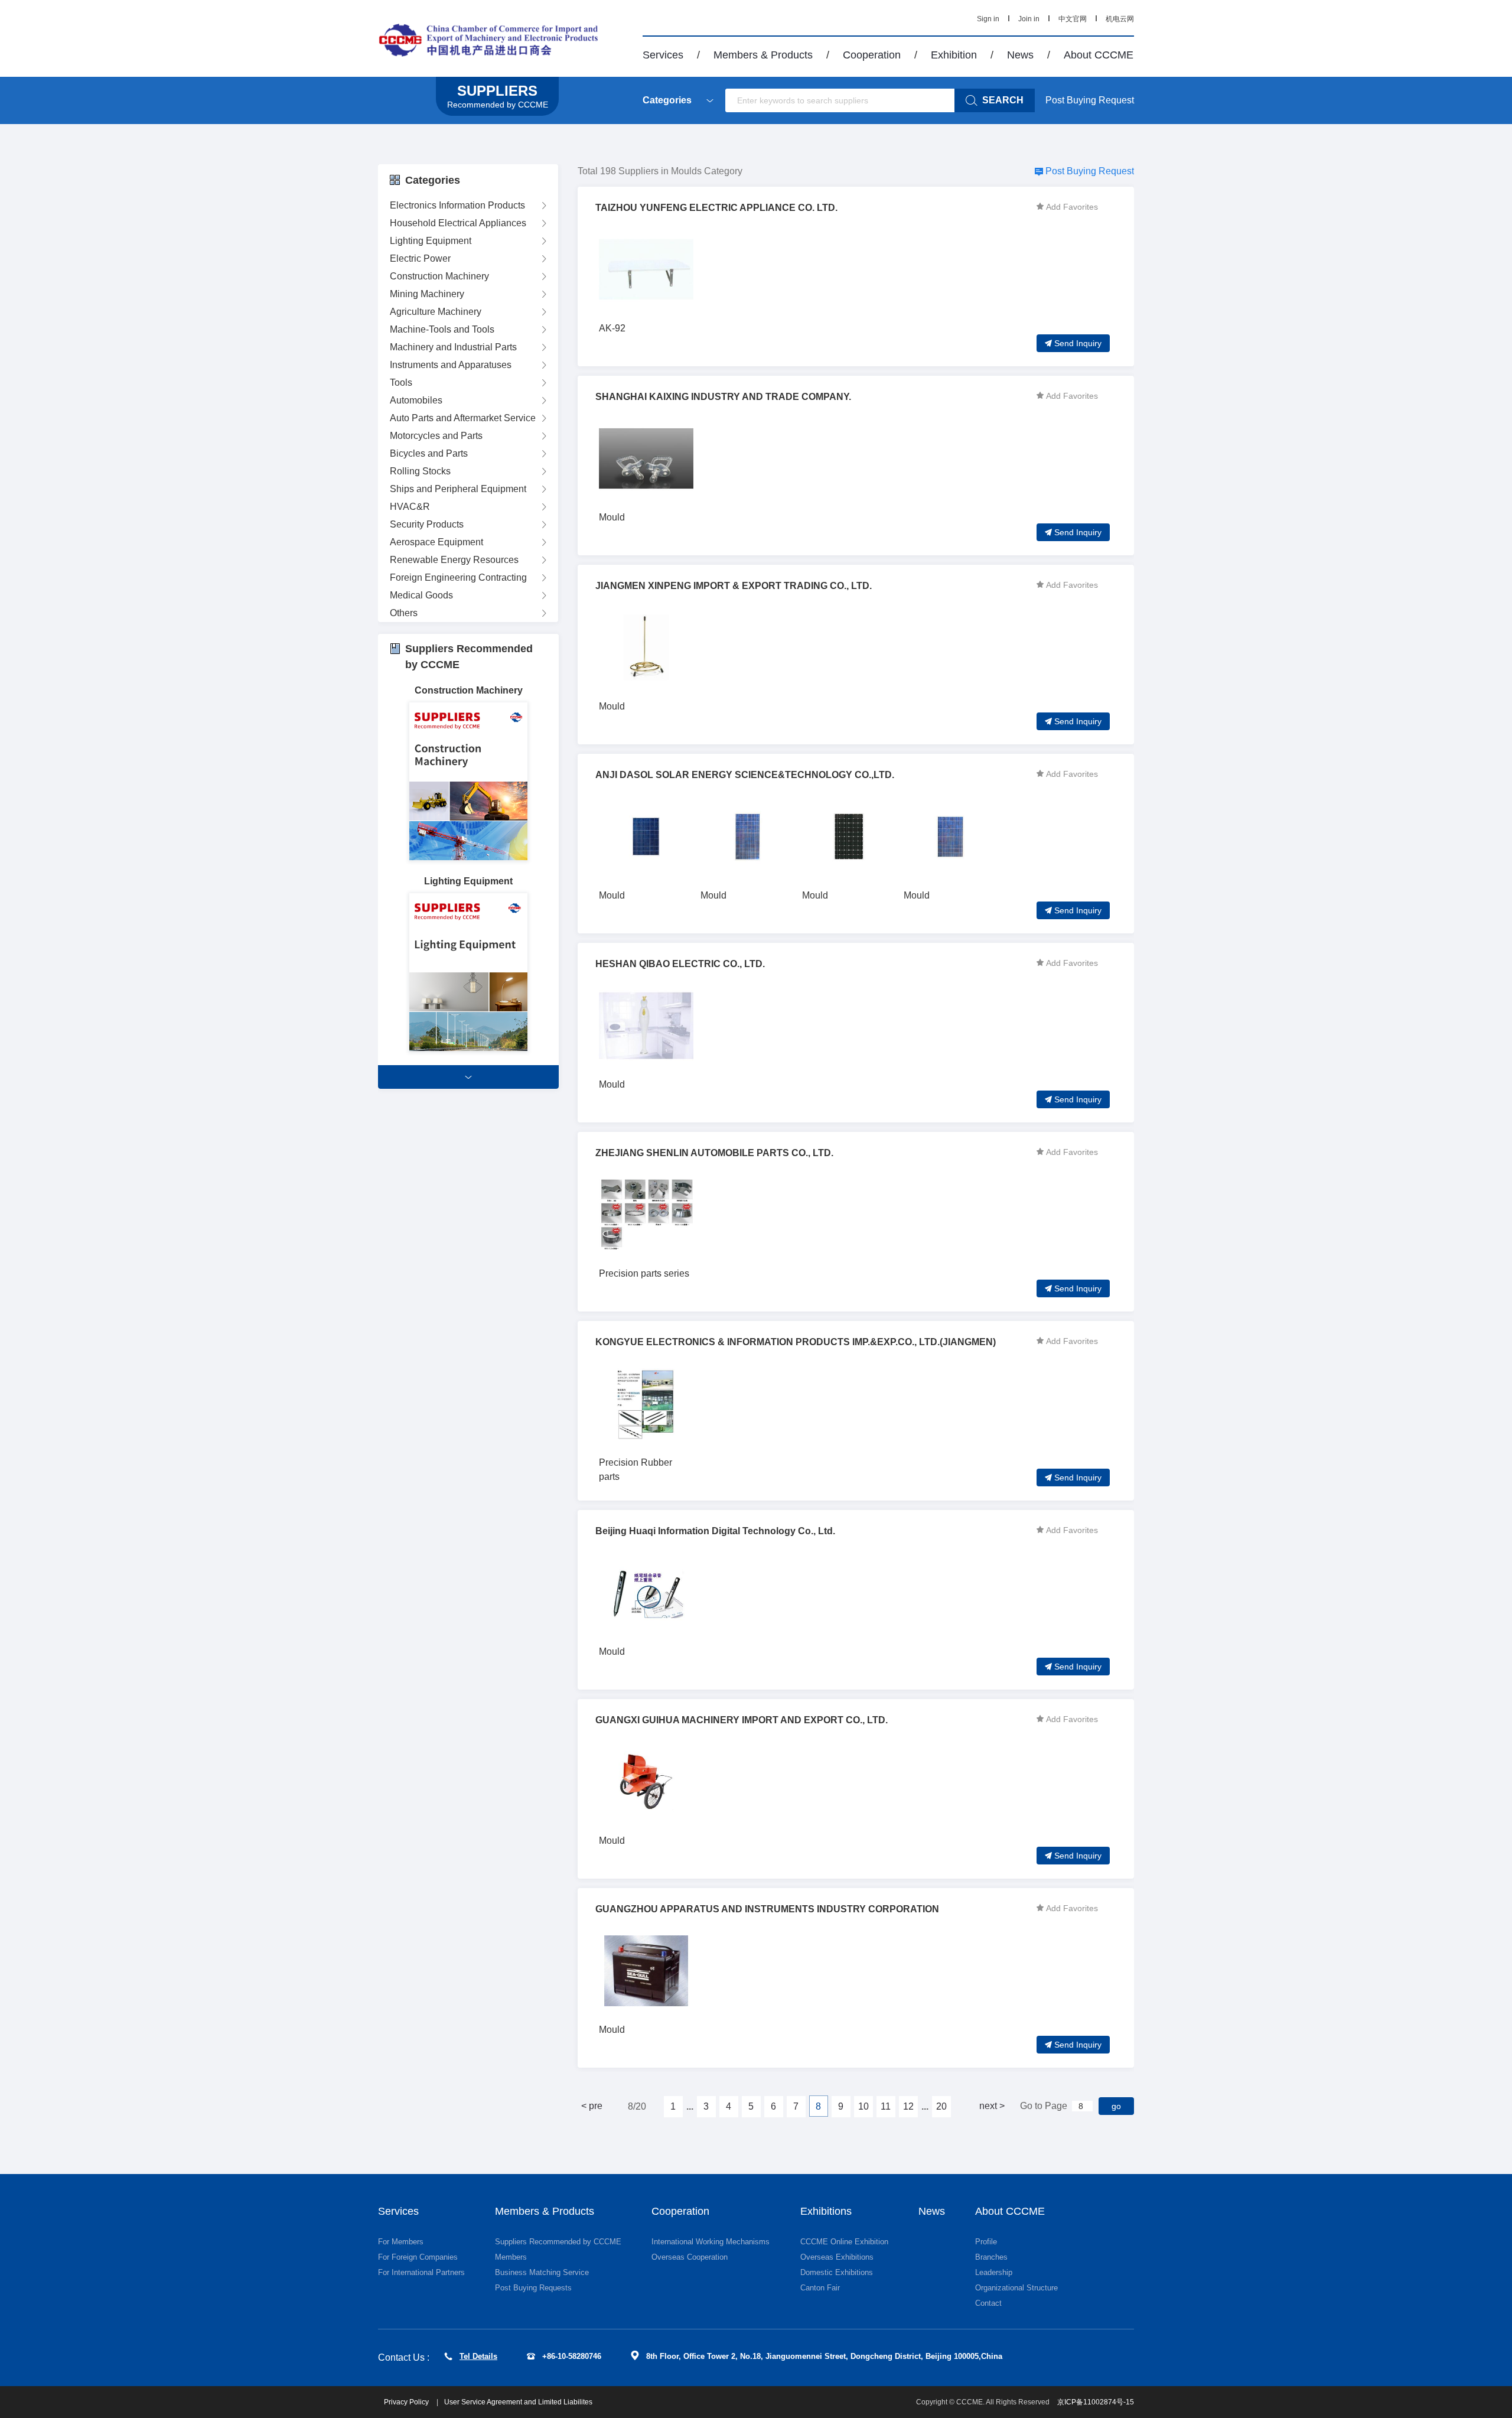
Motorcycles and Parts (436, 436)
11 (886, 2106)
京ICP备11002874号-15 (1096, 2402)
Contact (988, 2303)
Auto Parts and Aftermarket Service (463, 418)
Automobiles (416, 400)
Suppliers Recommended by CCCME (558, 2242)
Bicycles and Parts (429, 453)
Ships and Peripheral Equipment (458, 489)
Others (404, 613)
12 (908, 2106)
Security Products (427, 524)
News (1020, 55)
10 (863, 2106)
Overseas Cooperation (690, 2257)
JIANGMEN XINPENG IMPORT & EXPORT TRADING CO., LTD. (734, 586)
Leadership (994, 2272)
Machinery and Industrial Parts (453, 347)
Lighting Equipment (431, 241)
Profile (986, 2242)
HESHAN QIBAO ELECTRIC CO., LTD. (680, 964)
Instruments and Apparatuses (451, 365)
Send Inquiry (1078, 343)
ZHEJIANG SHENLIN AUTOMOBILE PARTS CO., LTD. (714, 1153)
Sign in (988, 19)
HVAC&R (410, 507)
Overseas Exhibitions (837, 2257)
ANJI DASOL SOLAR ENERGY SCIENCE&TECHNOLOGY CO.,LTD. (745, 775)
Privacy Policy (407, 2402)
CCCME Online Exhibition (844, 2242)
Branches (991, 2257)
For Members (401, 2242)
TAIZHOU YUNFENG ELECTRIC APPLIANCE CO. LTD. (716, 208)
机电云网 (1120, 19)
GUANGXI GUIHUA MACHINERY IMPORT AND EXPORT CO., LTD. (742, 1720)
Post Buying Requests (533, 2288)
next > (992, 2106)
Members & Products (763, 55)
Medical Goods (421, 595)
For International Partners (421, 2272)
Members (511, 2257)
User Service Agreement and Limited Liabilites (518, 2402)
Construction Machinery (439, 276)
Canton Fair (820, 2288)
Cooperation (872, 55)
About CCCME (1099, 55)
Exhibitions (826, 2211)
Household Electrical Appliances (458, 223)
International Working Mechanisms (711, 2242)
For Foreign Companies (418, 2257)
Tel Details (478, 2356)
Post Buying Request (1090, 100)
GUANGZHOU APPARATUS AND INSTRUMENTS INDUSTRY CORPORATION (767, 1909)
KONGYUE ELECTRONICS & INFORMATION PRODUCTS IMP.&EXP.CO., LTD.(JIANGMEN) (796, 1342)
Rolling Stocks (420, 471)
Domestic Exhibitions (837, 2272)
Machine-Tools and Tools (442, 329)
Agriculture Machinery (436, 312)
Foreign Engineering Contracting (458, 577)
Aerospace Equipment (436, 542)
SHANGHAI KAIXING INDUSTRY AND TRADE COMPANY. (723, 397)
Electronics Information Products (457, 205)
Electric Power (420, 258)
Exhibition (954, 55)
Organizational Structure (1016, 2288)
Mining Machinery (427, 294)
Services (663, 55)
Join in (1029, 19)
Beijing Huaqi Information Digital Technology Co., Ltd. (715, 1531)
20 (941, 2106)
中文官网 (1073, 19)
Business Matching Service (542, 2272)
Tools (401, 383)
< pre (592, 2106)
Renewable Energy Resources (454, 560)
